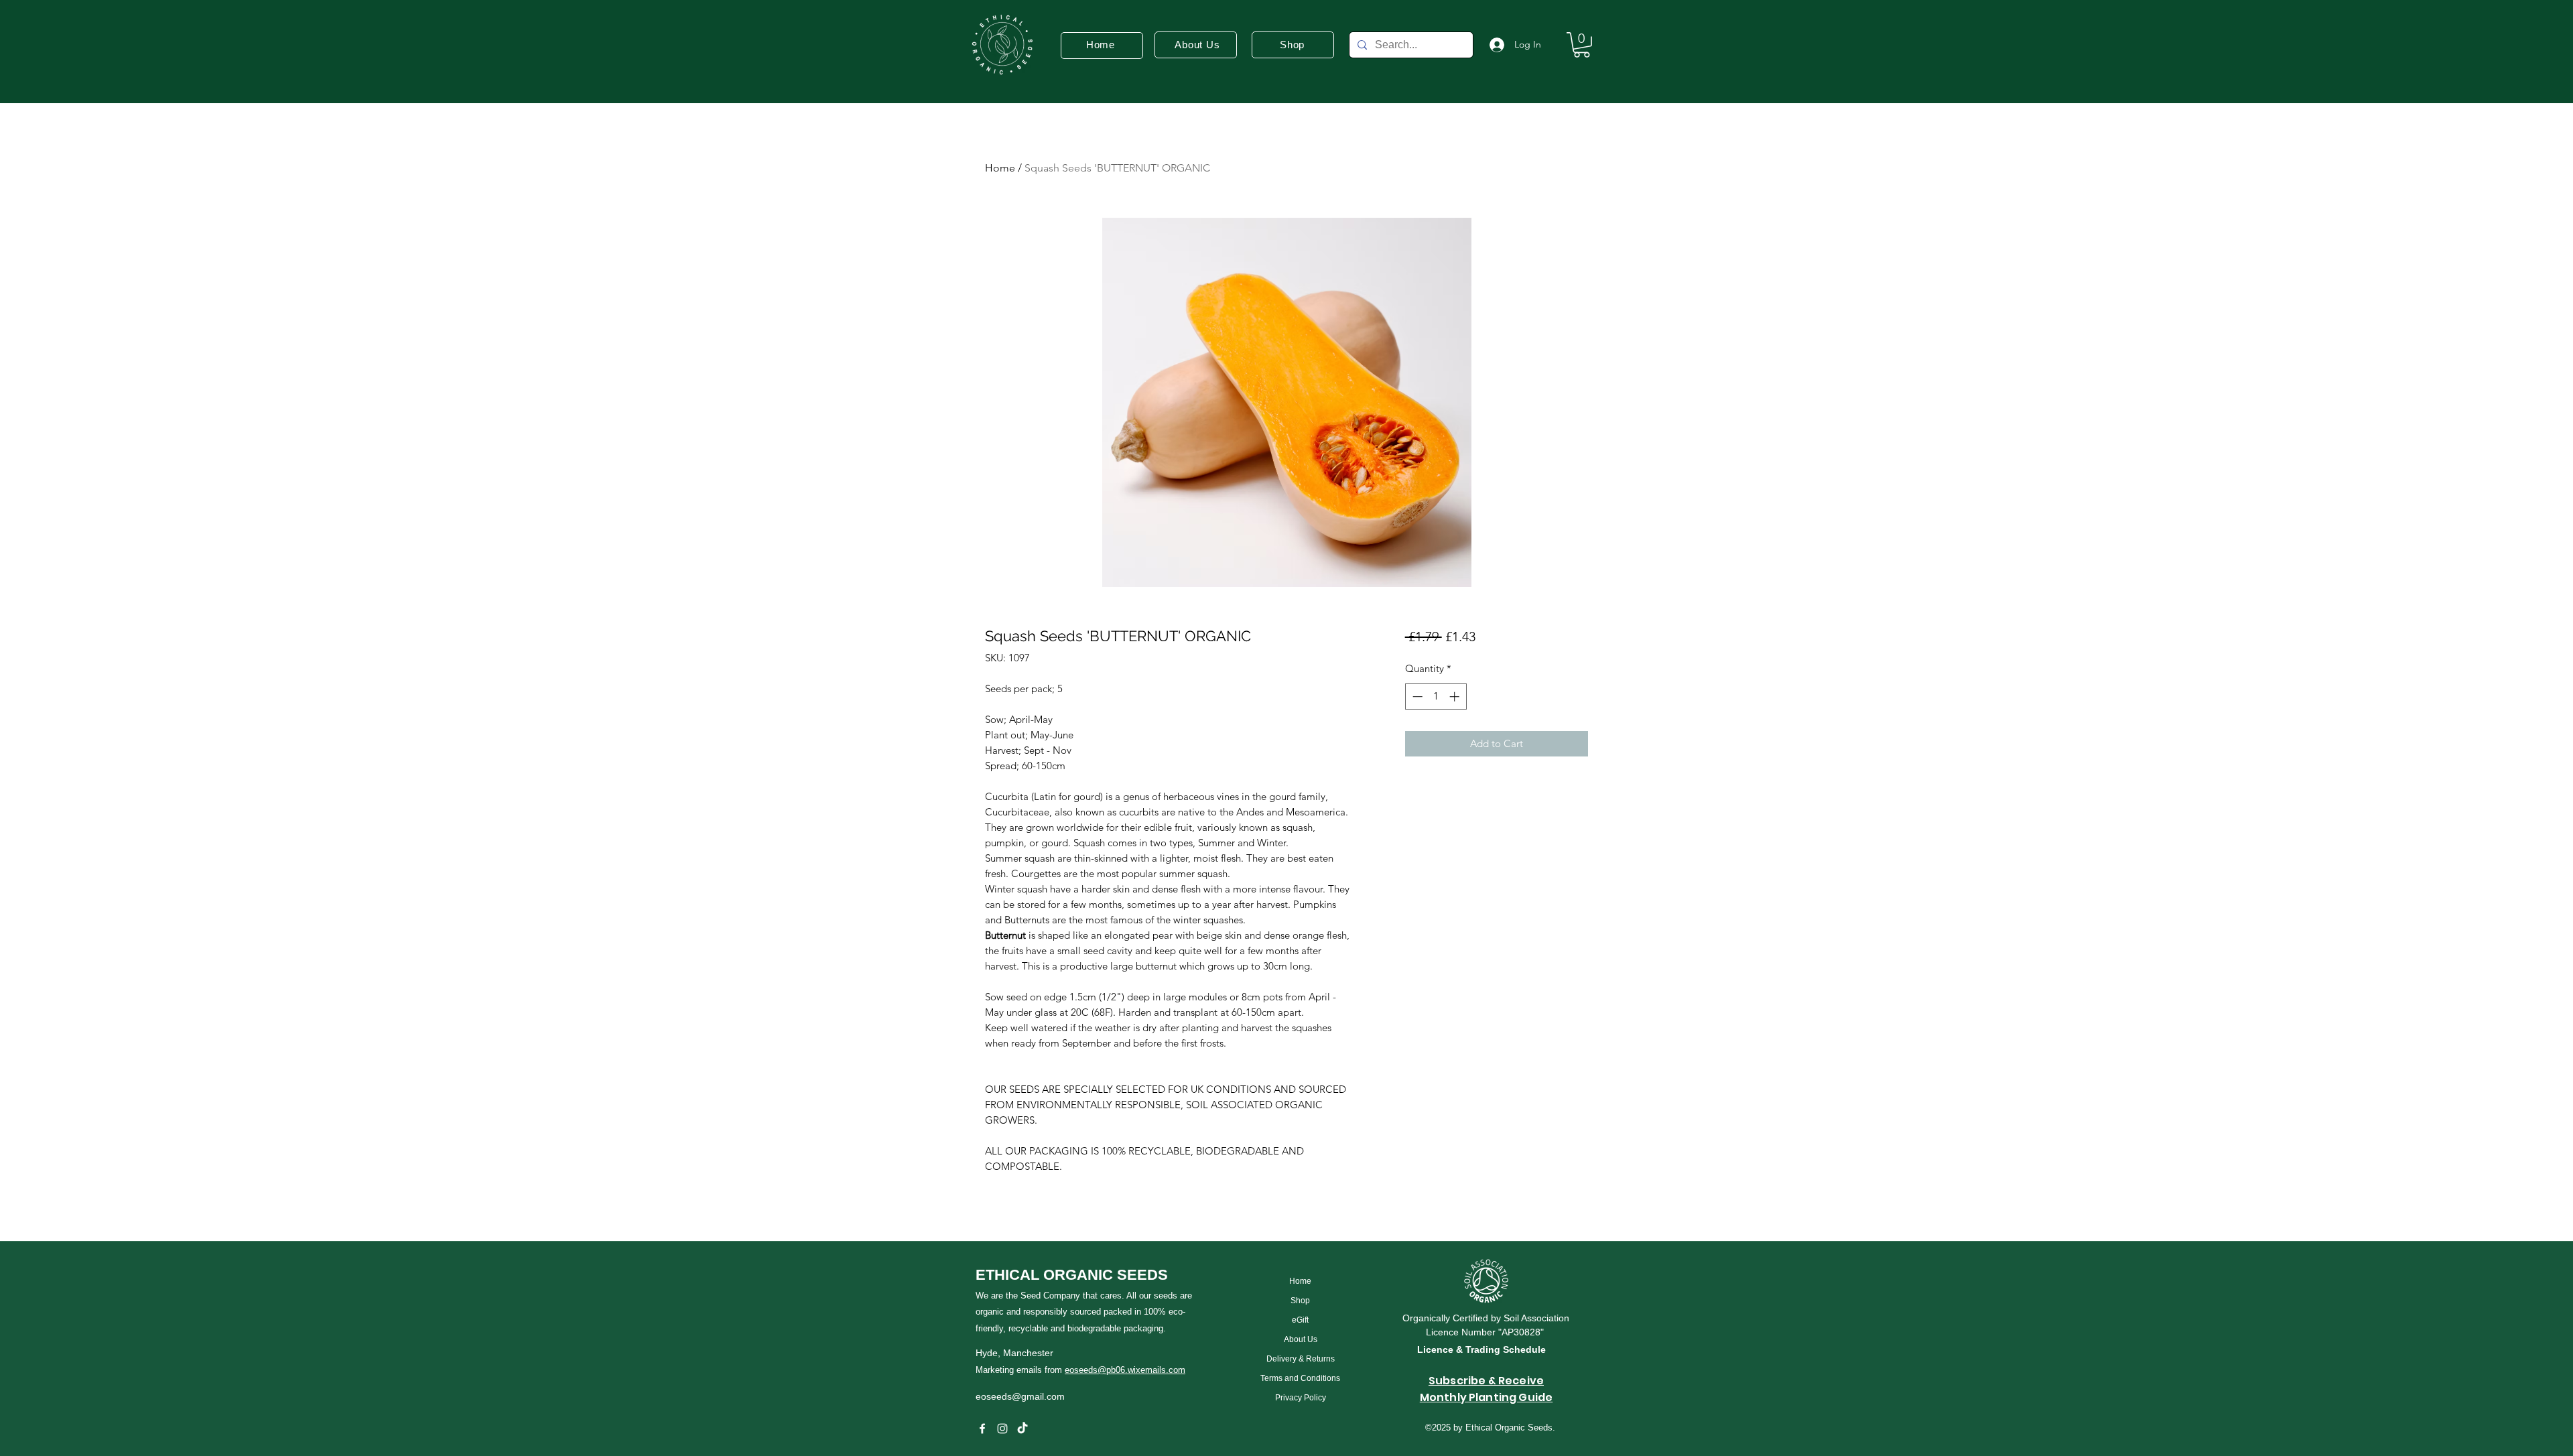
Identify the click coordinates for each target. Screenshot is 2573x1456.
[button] (1582, 45)
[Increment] (1456, 697)
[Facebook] (982, 1429)
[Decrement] (1416, 697)
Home (1000, 168)
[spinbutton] (1436, 697)
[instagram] (1002, 1429)
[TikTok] (1022, 1429)
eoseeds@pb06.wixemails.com (1125, 1370)
